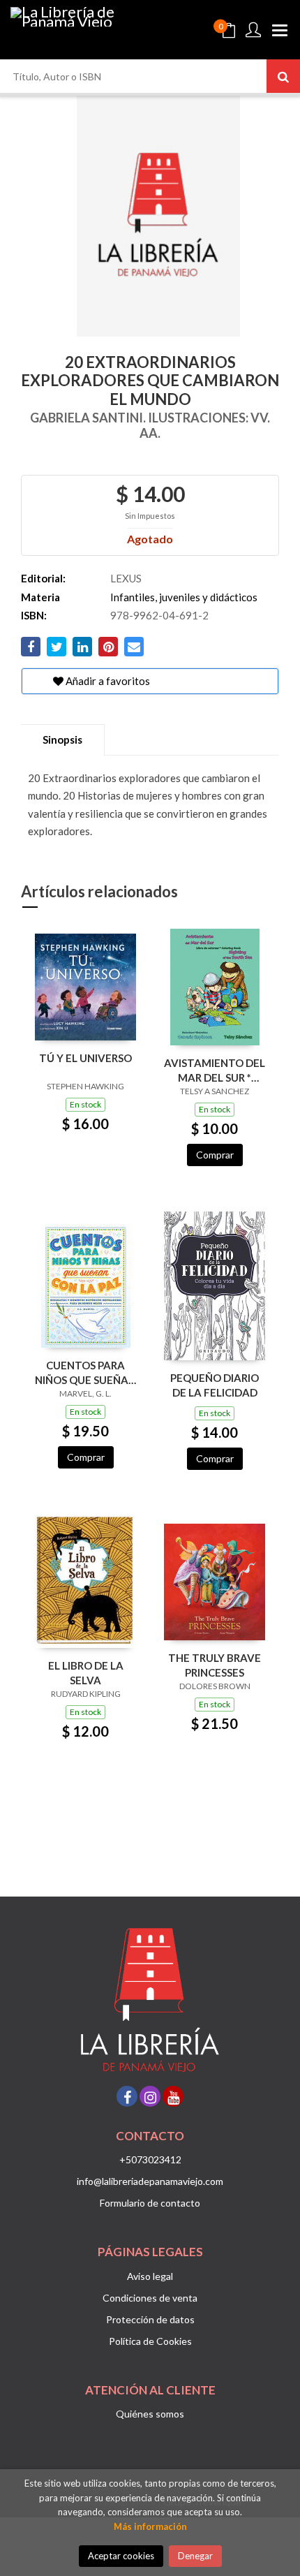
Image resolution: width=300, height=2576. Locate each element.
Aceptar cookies (121, 2556)
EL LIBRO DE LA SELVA (86, 1673)
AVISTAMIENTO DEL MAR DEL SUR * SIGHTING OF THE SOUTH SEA (215, 1070)
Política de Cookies (150, 2341)
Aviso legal (150, 2276)
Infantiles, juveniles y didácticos (184, 597)
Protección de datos (150, 2319)
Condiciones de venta (150, 2298)
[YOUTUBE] (173, 2096)
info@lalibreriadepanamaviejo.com (150, 2181)
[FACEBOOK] (127, 2096)
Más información (150, 2526)
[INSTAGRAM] (150, 2096)
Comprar (215, 1155)
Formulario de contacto (150, 2203)
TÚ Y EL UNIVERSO (85, 1058)
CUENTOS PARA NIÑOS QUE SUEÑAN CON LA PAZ (85, 1372)
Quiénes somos (150, 2414)
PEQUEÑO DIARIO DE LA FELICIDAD (215, 1385)
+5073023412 (150, 2159)
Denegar (195, 2556)
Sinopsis (62, 739)
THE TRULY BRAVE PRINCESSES (215, 1665)
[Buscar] (283, 76)
